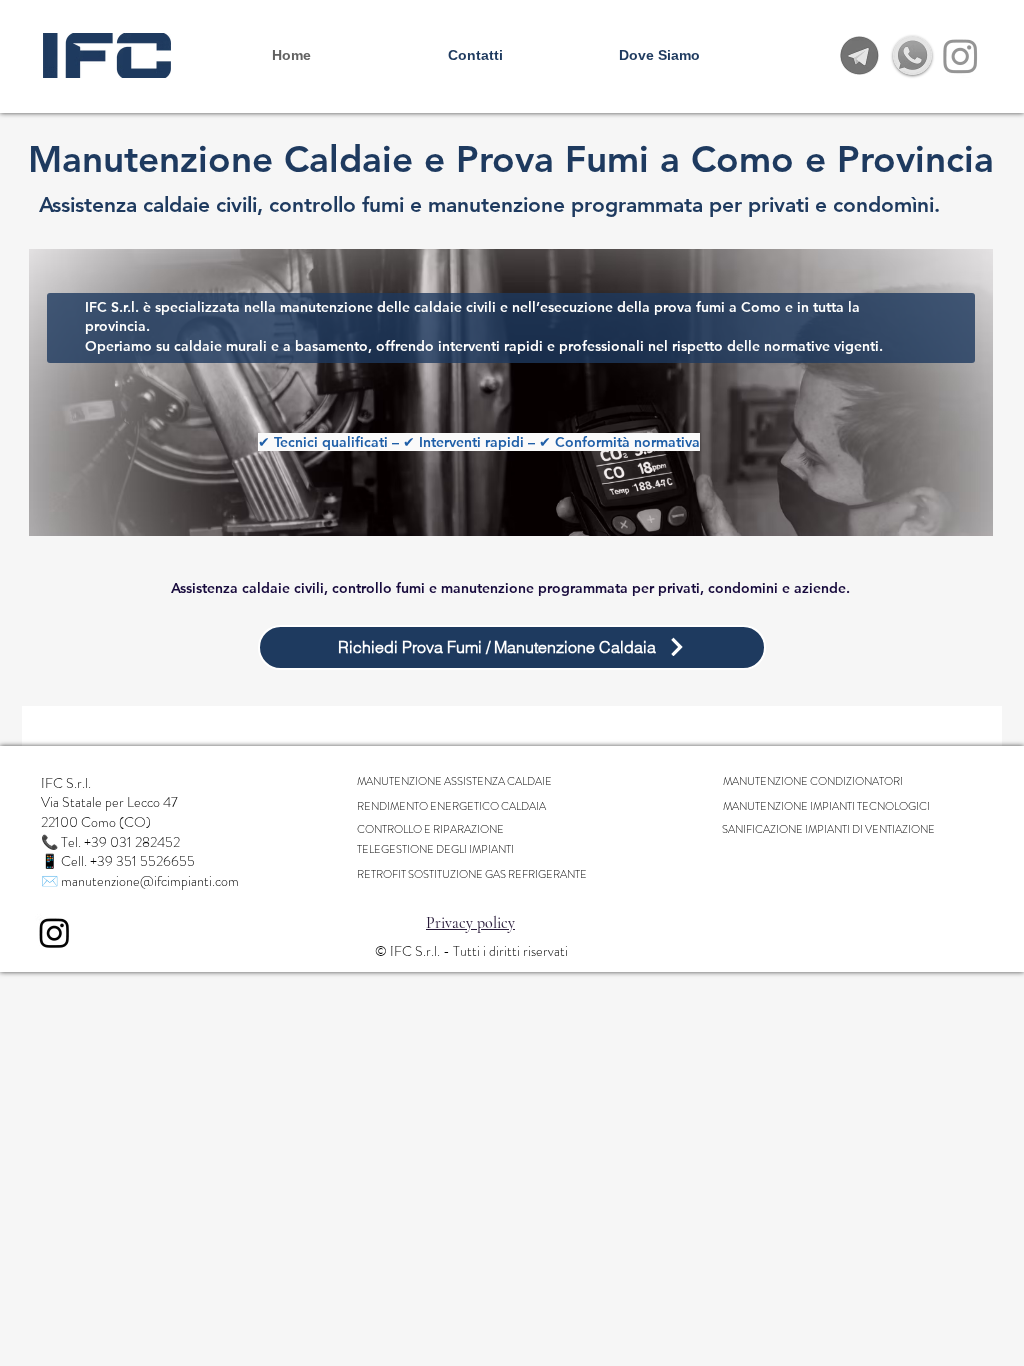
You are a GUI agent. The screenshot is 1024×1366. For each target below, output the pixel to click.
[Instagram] (960, 55)
